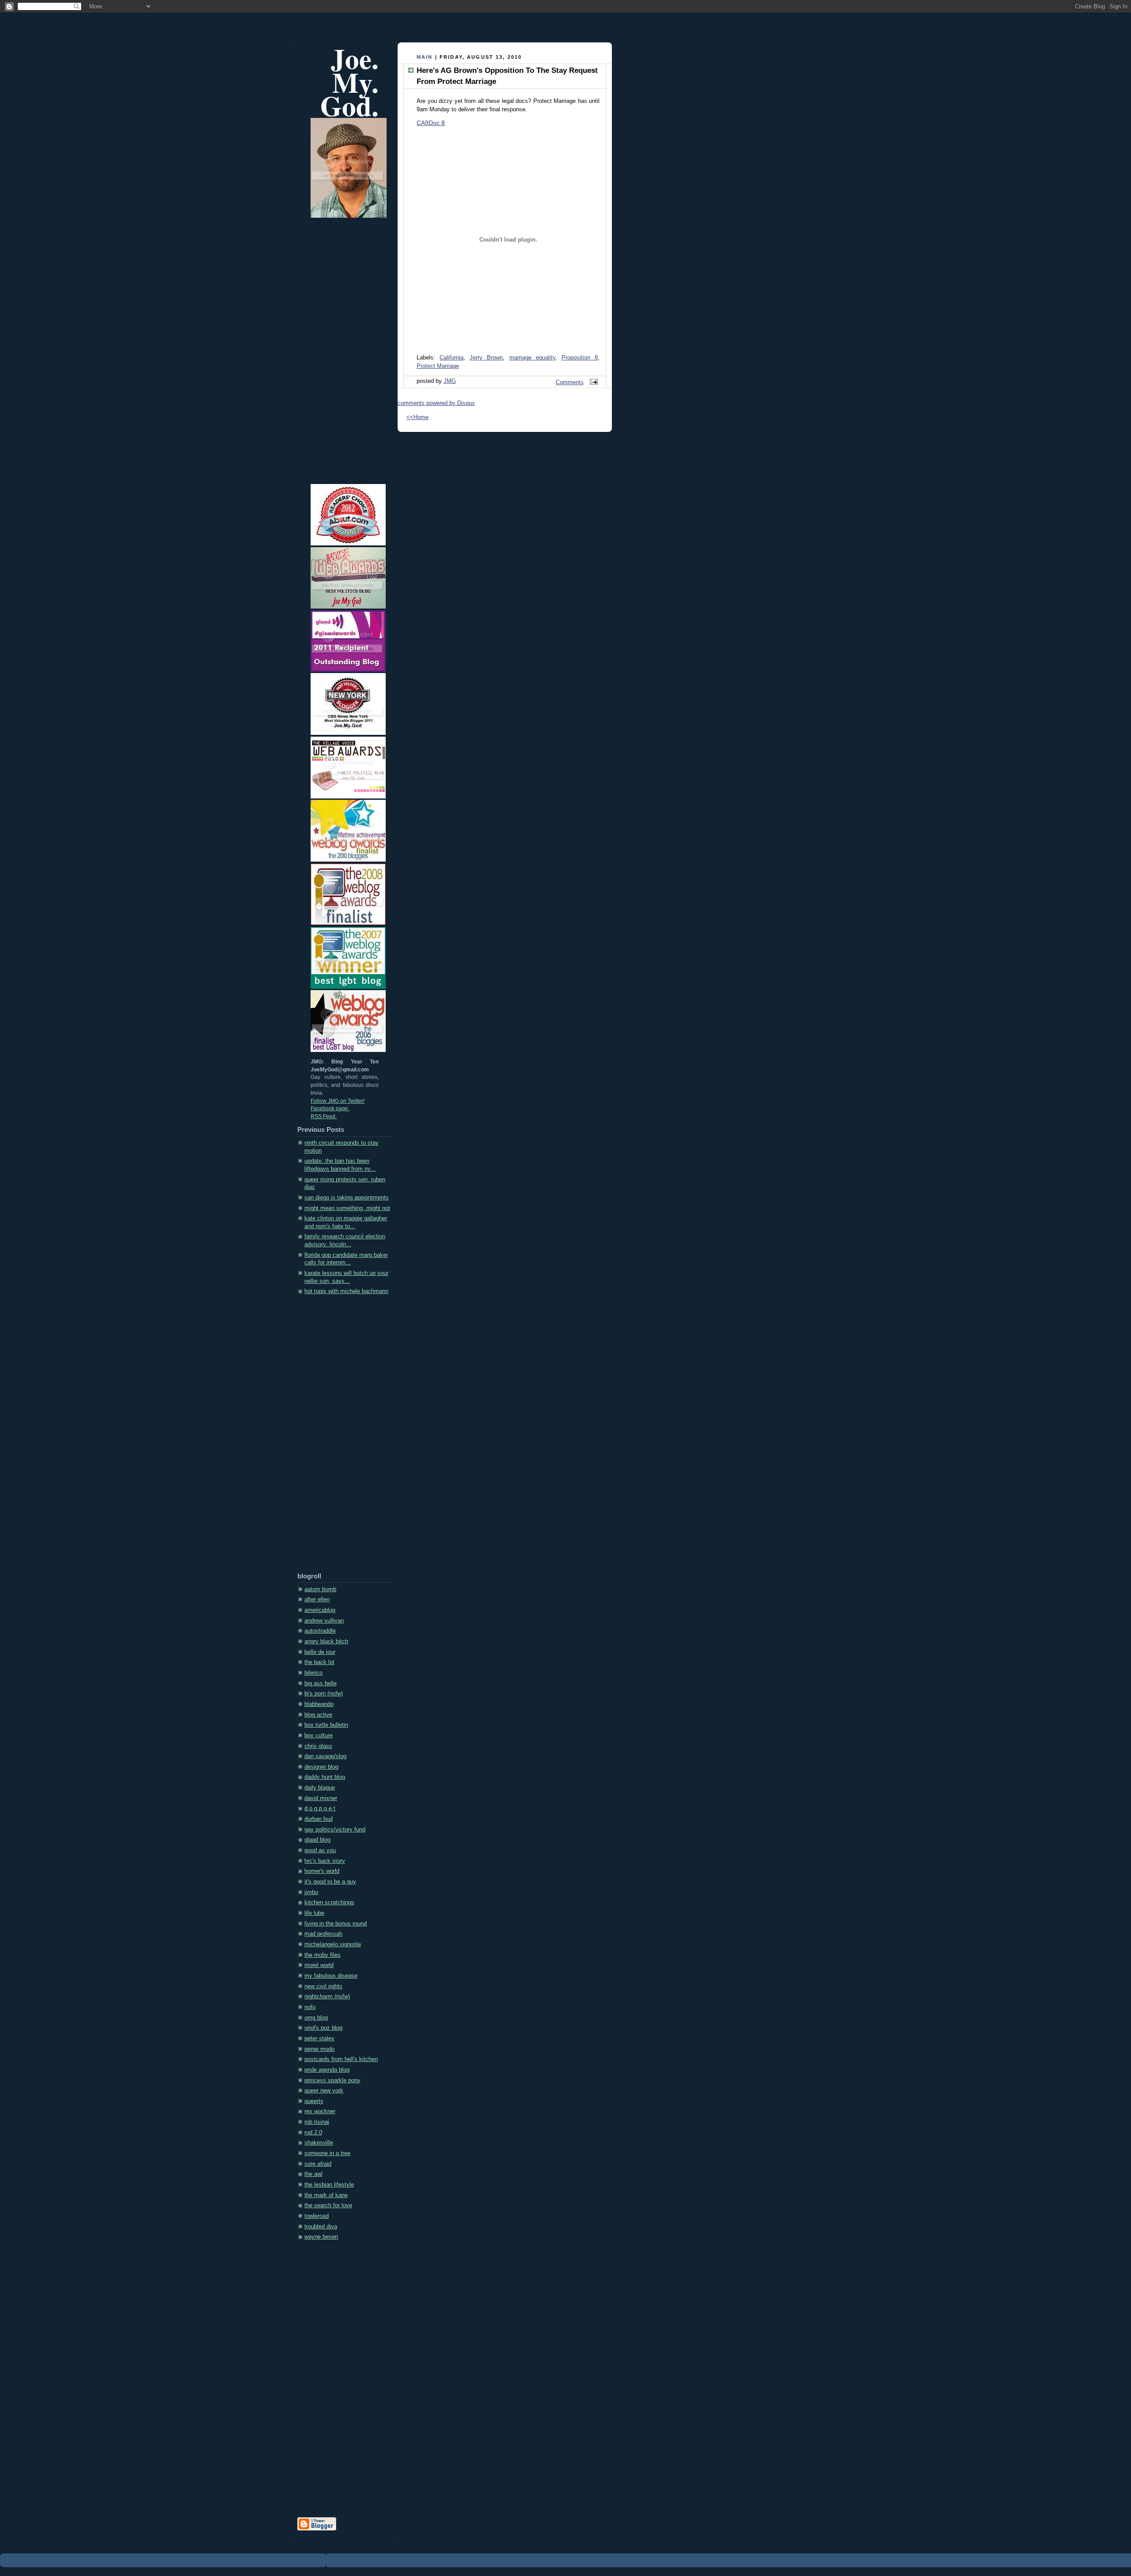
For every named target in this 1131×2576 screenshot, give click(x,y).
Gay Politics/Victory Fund (335, 1830)
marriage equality (532, 358)
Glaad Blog (317, 1840)
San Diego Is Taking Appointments (347, 1198)
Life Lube (314, 1913)
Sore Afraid (318, 2164)
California (452, 358)
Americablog (320, 1610)
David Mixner (321, 1798)
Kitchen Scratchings (329, 1903)
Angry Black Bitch (326, 1642)
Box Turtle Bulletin (326, 1725)
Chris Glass (318, 1746)
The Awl (313, 2174)
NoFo (310, 2007)
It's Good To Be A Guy (330, 1882)
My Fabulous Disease (331, 1976)
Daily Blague (320, 1788)
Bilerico (313, 1673)
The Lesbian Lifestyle (329, 2185)
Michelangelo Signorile (333, 1944)
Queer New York (324, 2091)
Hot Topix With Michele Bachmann (346, 1291)
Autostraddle (320, 1631)
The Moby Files (323, 1955)
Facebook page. (330, 1108)
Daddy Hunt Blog (325, 1777)
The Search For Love (328, 2205)
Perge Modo (319, 2049)
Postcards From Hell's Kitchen (341, 2059)
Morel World (319, 1965)
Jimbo (311, 1892)
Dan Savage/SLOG (325, 1756)
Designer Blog (321, 1767)
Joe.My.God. (349, 82)
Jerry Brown (486, 358)
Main (425, 57)
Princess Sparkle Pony (332, 2080)
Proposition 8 (580, 358)
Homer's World (322, 1871)
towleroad (317, 2216)
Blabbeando (319, 1704)
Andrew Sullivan (324, 1621)
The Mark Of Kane (326, 2195)
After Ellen (317, 1600)
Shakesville (319, 2143)
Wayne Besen (321, 2237)
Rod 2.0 (313, 2133)
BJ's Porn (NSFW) (324, 1694)
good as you (320, 1850)
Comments (570, 382)
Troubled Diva (321, 2227)
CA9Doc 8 (431, 123)
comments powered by (436, 403)
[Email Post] (592, 382)
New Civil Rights (323, 1986)
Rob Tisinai (317, 2122)
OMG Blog (316, 2018)
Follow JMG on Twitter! (338, 1101)
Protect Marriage (438, 366)
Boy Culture (319, 1736)
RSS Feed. (324, 1116)
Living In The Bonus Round (336, 1924)
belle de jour (320, 1652)
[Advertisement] (333, 1437)
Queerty (314, 2101)
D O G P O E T (320, 1808)
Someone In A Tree (327, 2153)
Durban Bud (319, 1819)
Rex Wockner (320, 2111)
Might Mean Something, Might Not (347, 1208)
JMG (450, 381)
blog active (318, 1715)
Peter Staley (319, 2039)
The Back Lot (319, 1662)
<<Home (417, 417)
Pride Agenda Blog (327, 2070)
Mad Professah (323, 1934)
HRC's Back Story (325, 1861)
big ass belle (321, 1683)
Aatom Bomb (320, 1589)
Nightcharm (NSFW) (327, 1997)
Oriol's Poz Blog (323, 2028)
